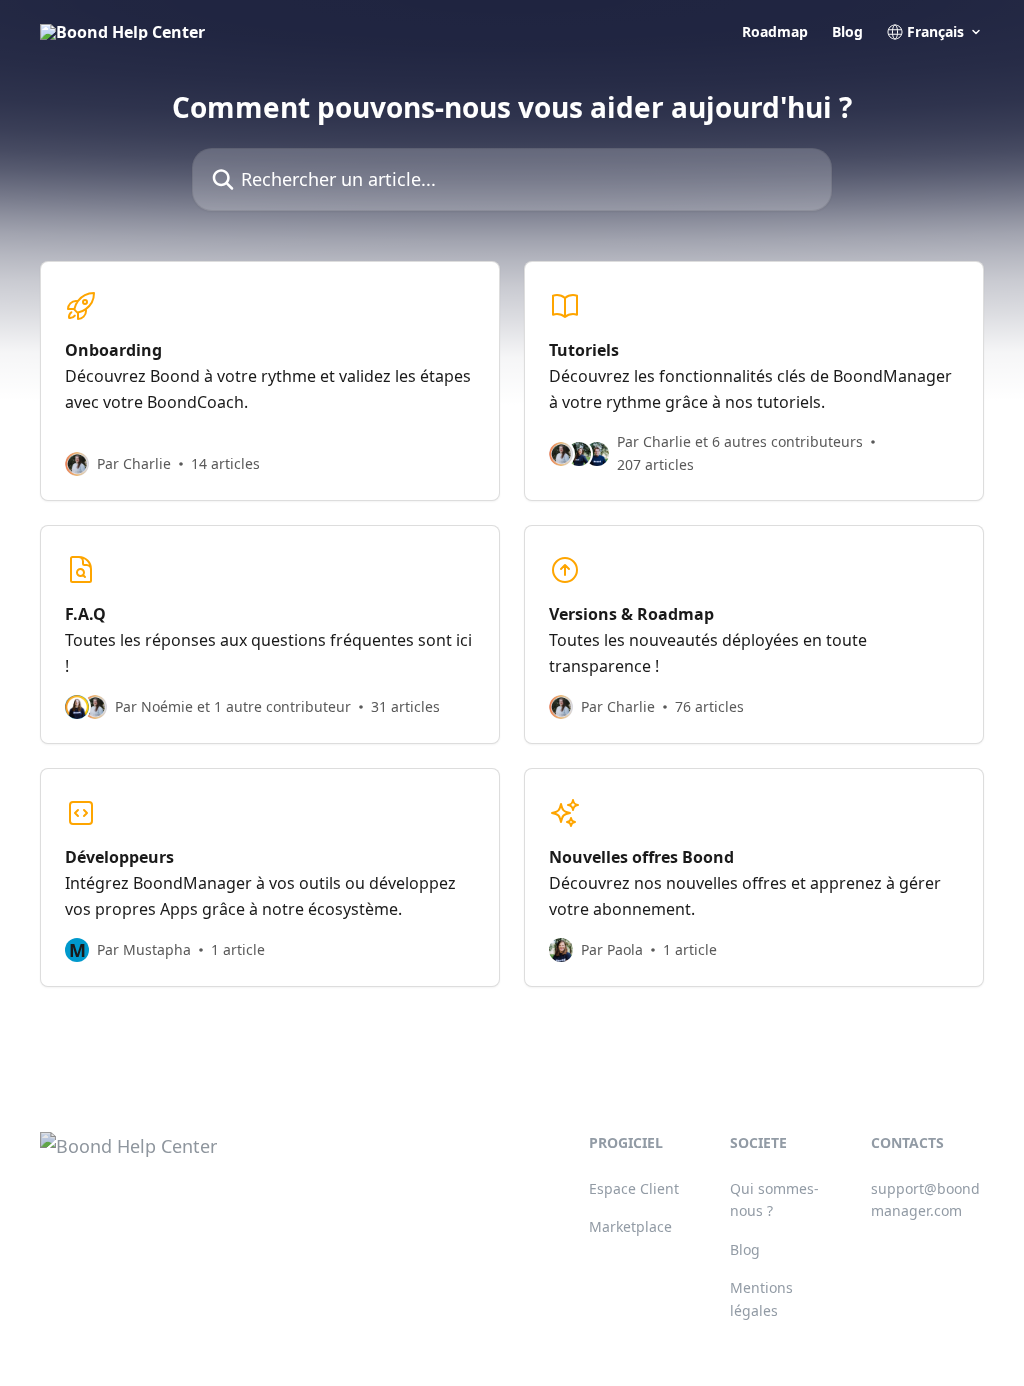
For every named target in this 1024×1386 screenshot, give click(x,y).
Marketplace (630, 1226)
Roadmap (775, 32)
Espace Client (634, 1188)
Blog (847, 32)
